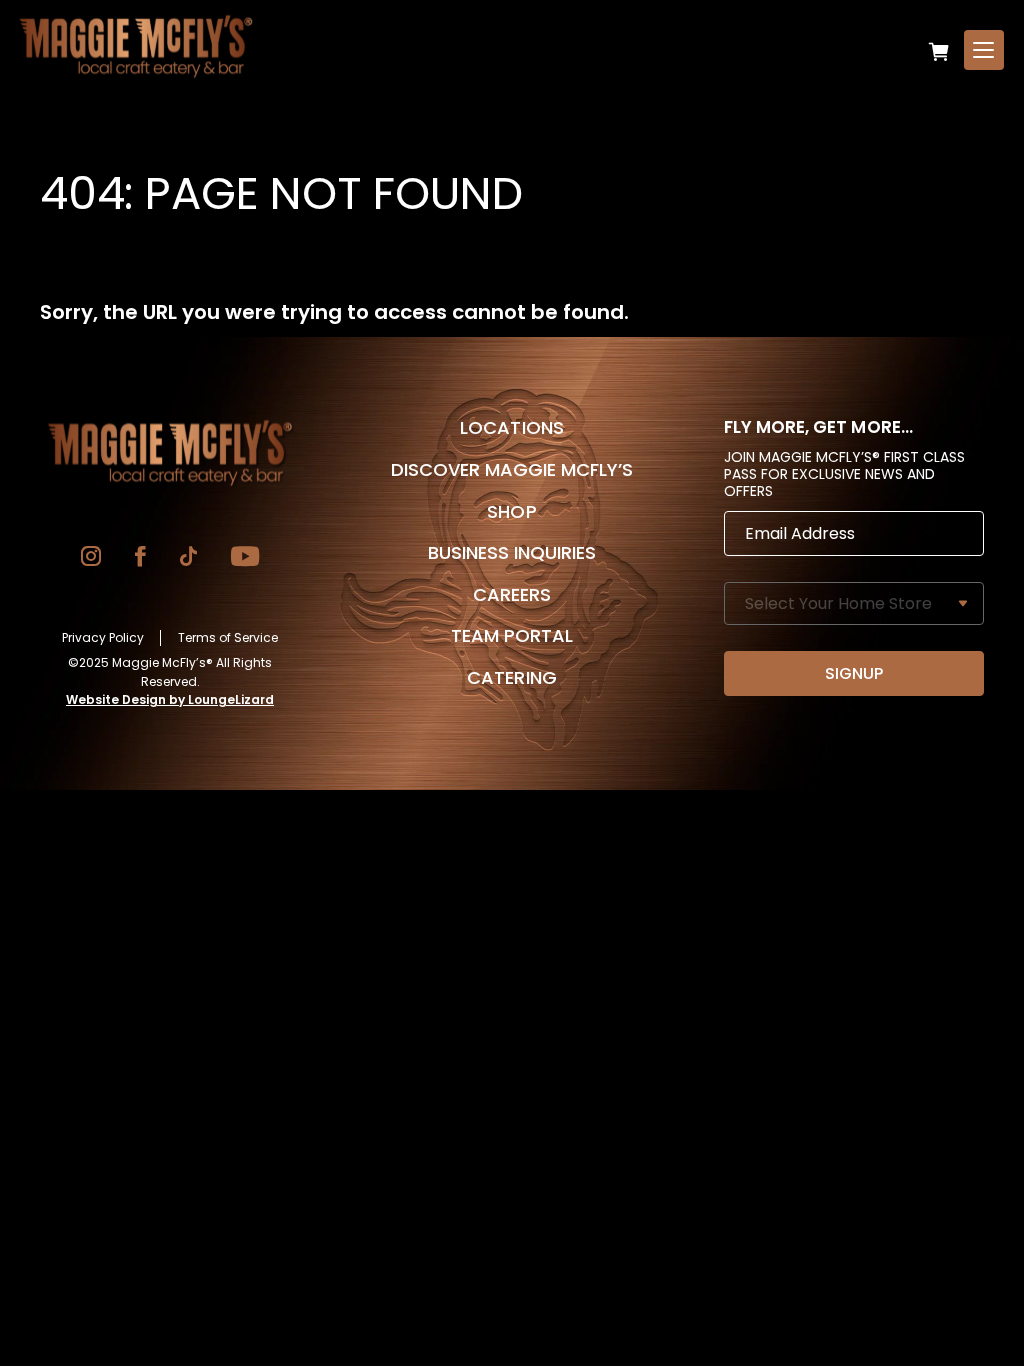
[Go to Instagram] (91, 558)
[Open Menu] (984, 50)
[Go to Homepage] (170, 453)
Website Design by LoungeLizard (170, 699)
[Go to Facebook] (140, 558)
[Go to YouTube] (245, 558)
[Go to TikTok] (188, 558)
